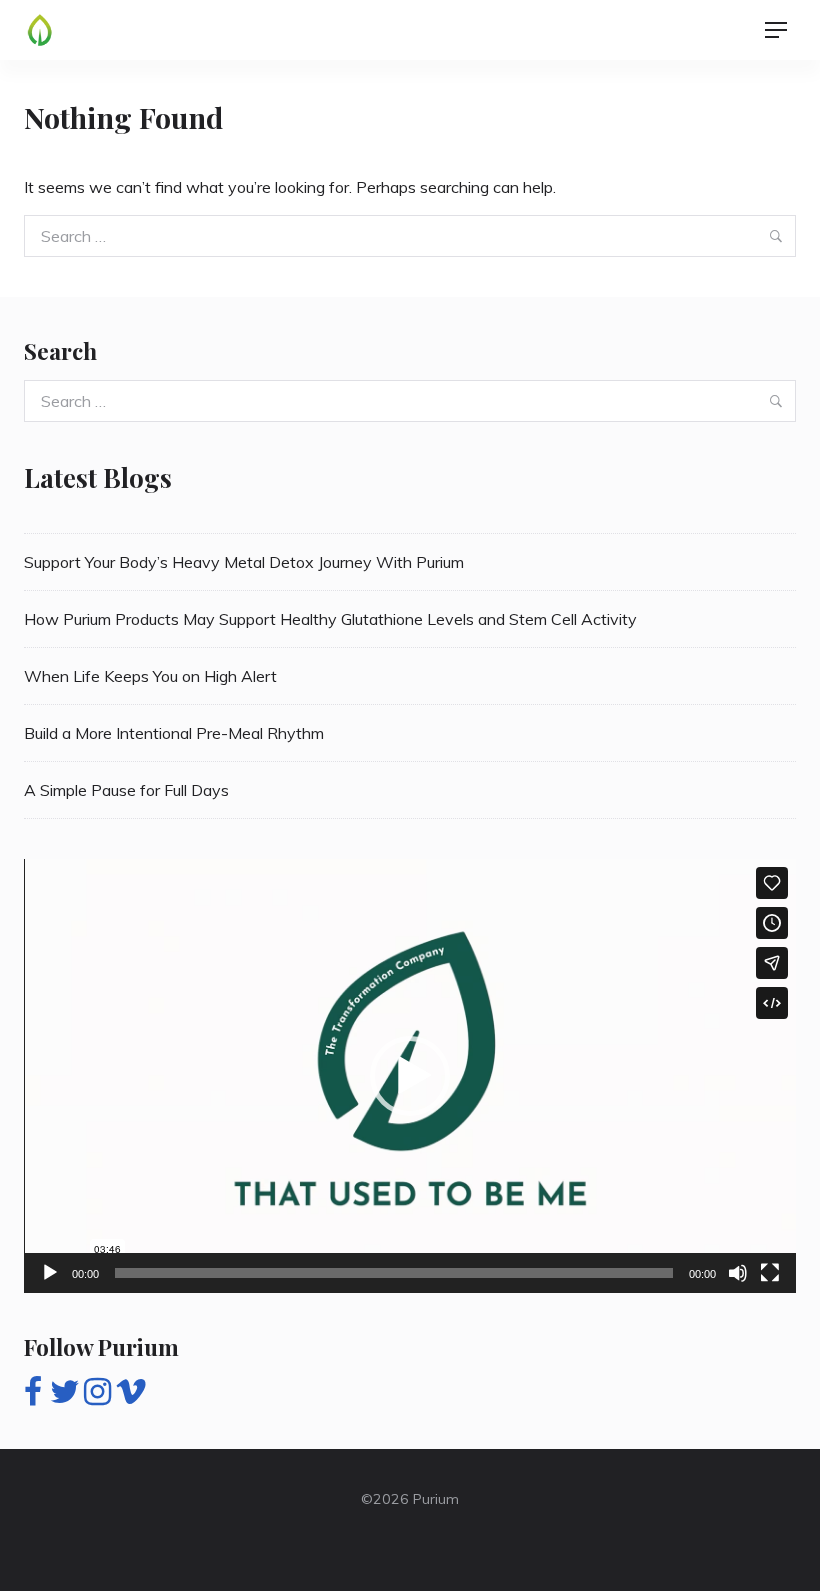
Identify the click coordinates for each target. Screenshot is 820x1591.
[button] (410, 1076)
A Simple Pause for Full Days (126, 790)
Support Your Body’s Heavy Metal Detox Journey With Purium (244, 562)
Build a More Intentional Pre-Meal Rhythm (174, 733)
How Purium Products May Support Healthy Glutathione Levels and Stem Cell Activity (330, 619)
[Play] (50, 1273)
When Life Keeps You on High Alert (150, 676)
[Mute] (738, 1273)
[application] (410, 1076)
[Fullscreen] (770, 1273)
